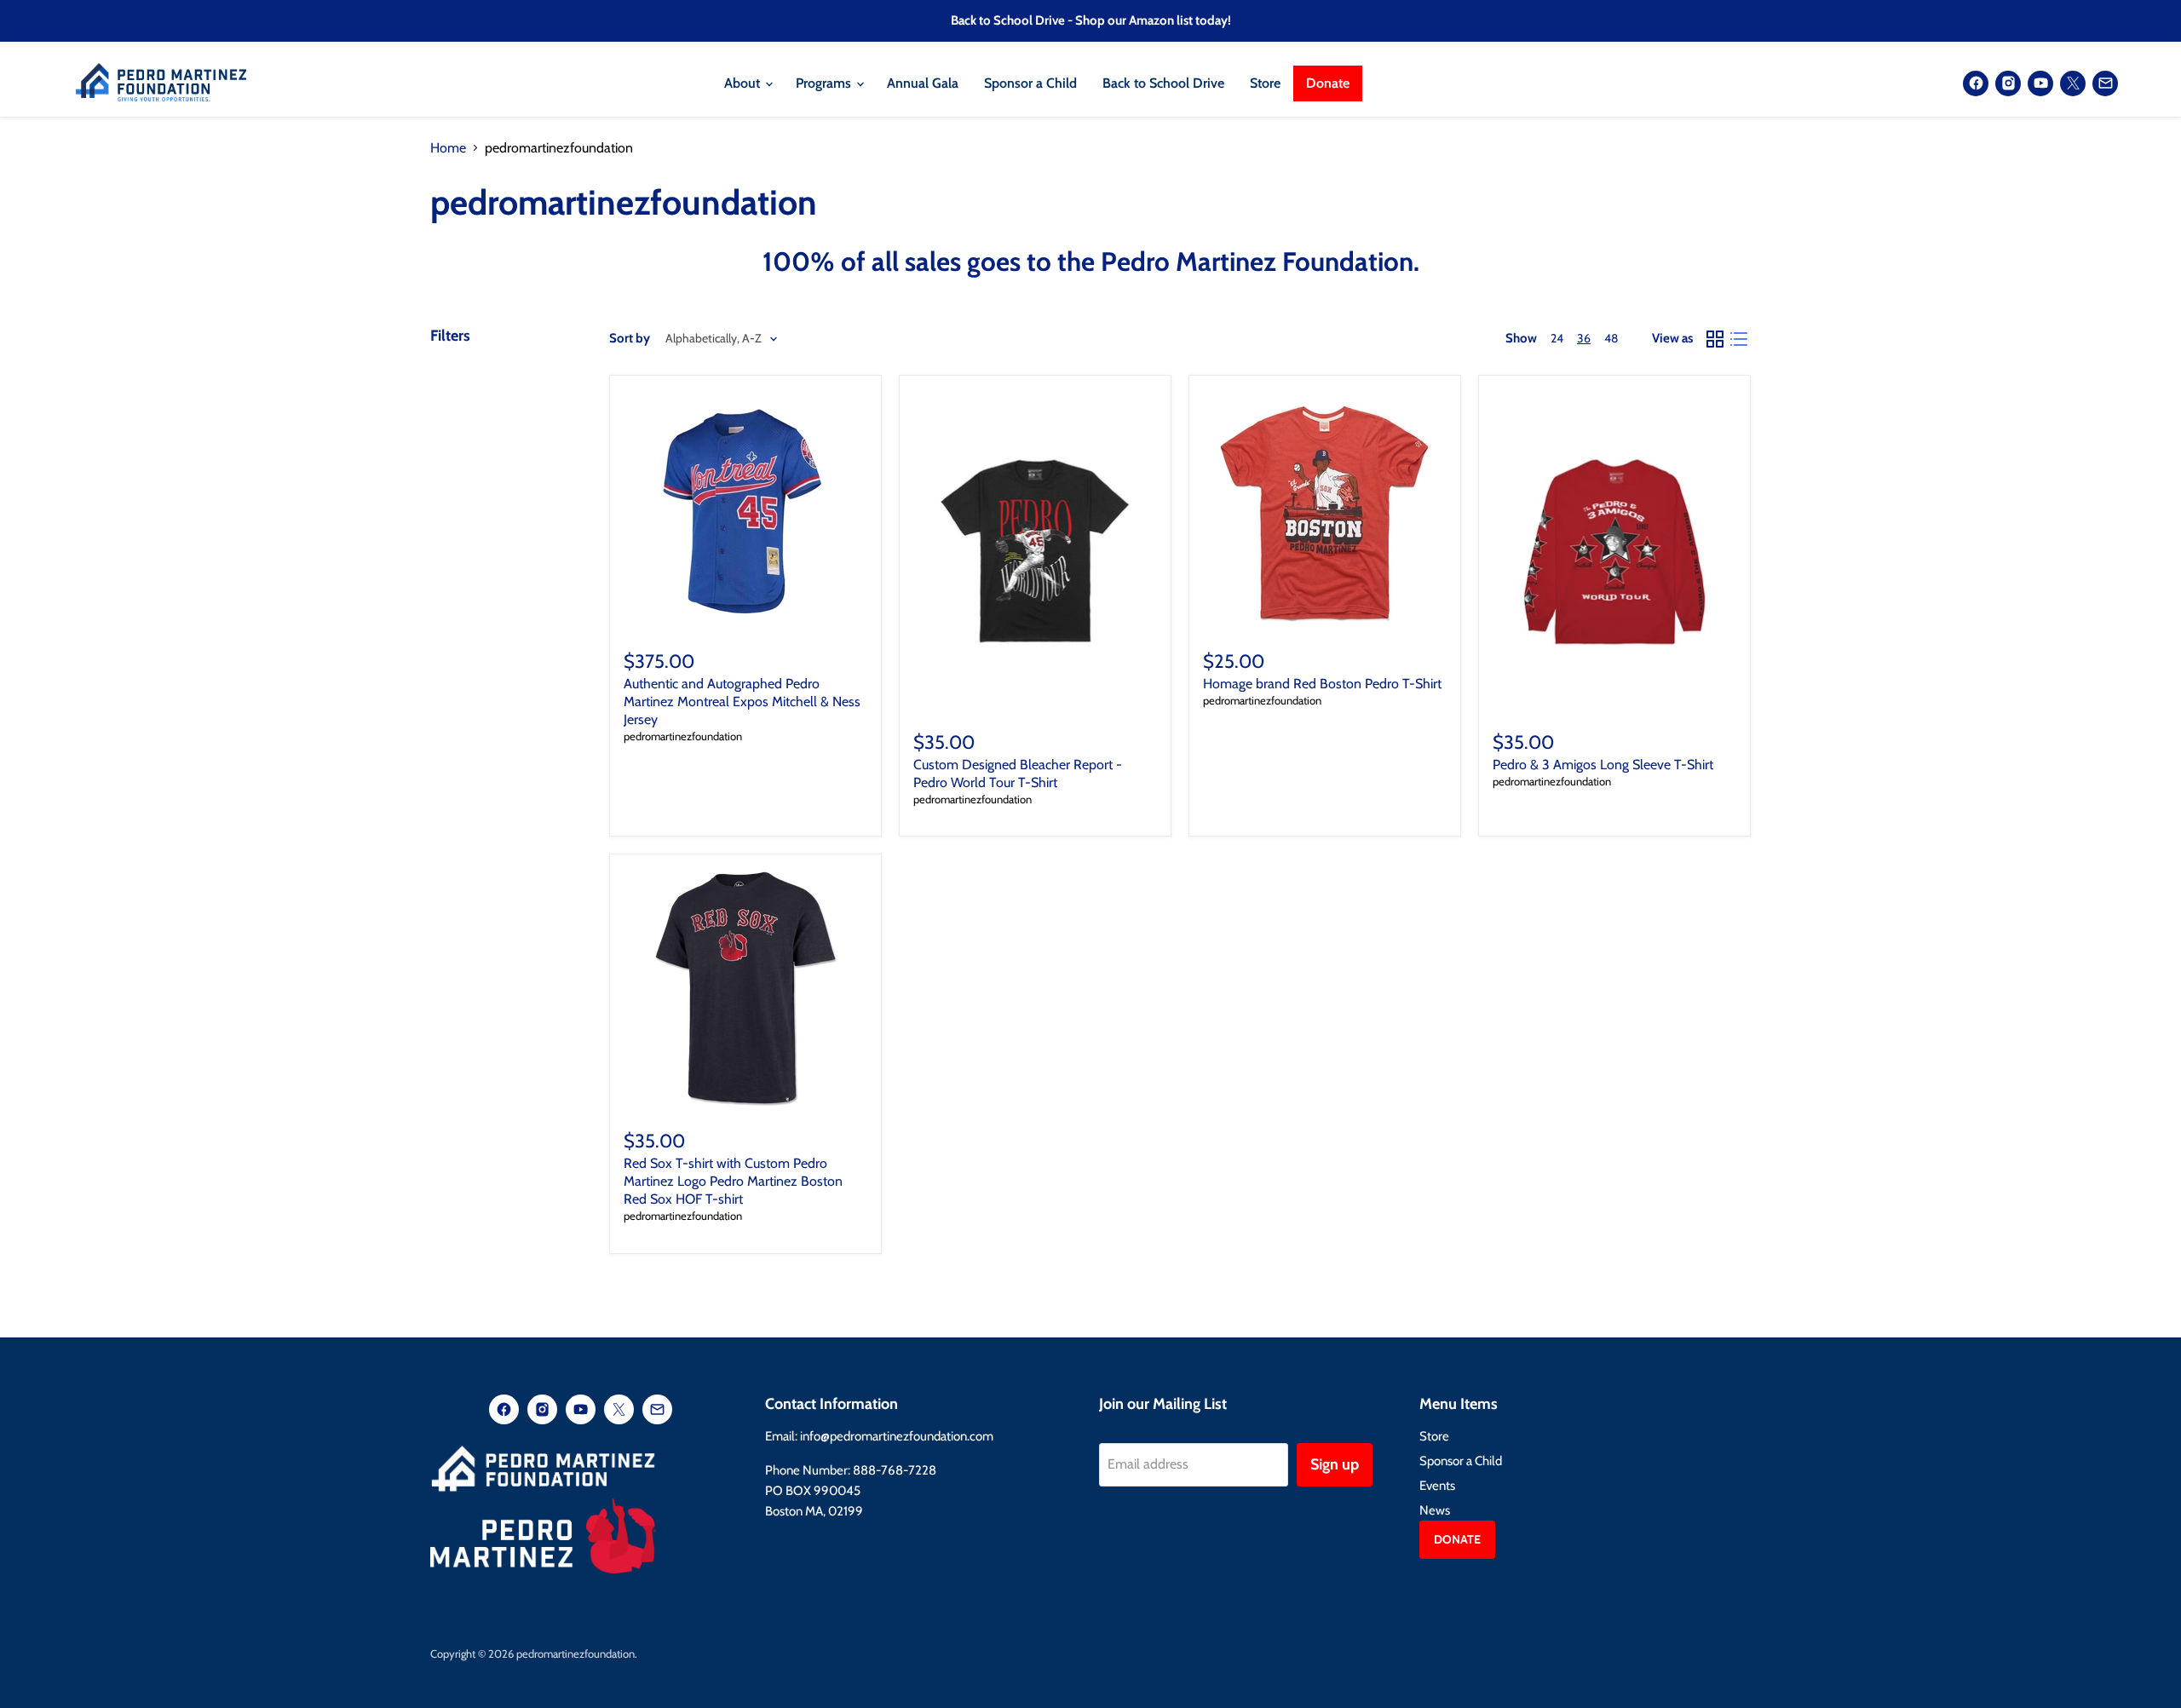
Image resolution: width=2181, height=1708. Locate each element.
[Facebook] (1976, 83)
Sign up (1335, 1464)
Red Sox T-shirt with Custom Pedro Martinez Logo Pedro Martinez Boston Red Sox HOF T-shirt (733, 1181)
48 (1611, 338)
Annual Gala (923, 83)
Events (1437, 1486)
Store (1265, 83)
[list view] (1739, 339)
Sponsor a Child (1030, 83)
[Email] (2105, 83)
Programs (825, 83)
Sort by (630, 339)
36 (1584, 338)
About (744, 83)
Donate (1328, 83)
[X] (2073, 83)
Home (448, 148)
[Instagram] (2008, 83)
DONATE (1457, 1539)
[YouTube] (2040, 83)
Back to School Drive (1163, 83)
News (1435, 1510)
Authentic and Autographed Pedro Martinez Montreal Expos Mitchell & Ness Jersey (742, 702)
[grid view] (1715, 339)
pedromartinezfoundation (683, 736)
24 (1557, 338)
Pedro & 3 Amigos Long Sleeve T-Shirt (1603, 765)
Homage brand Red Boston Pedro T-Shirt (1322, 684)
